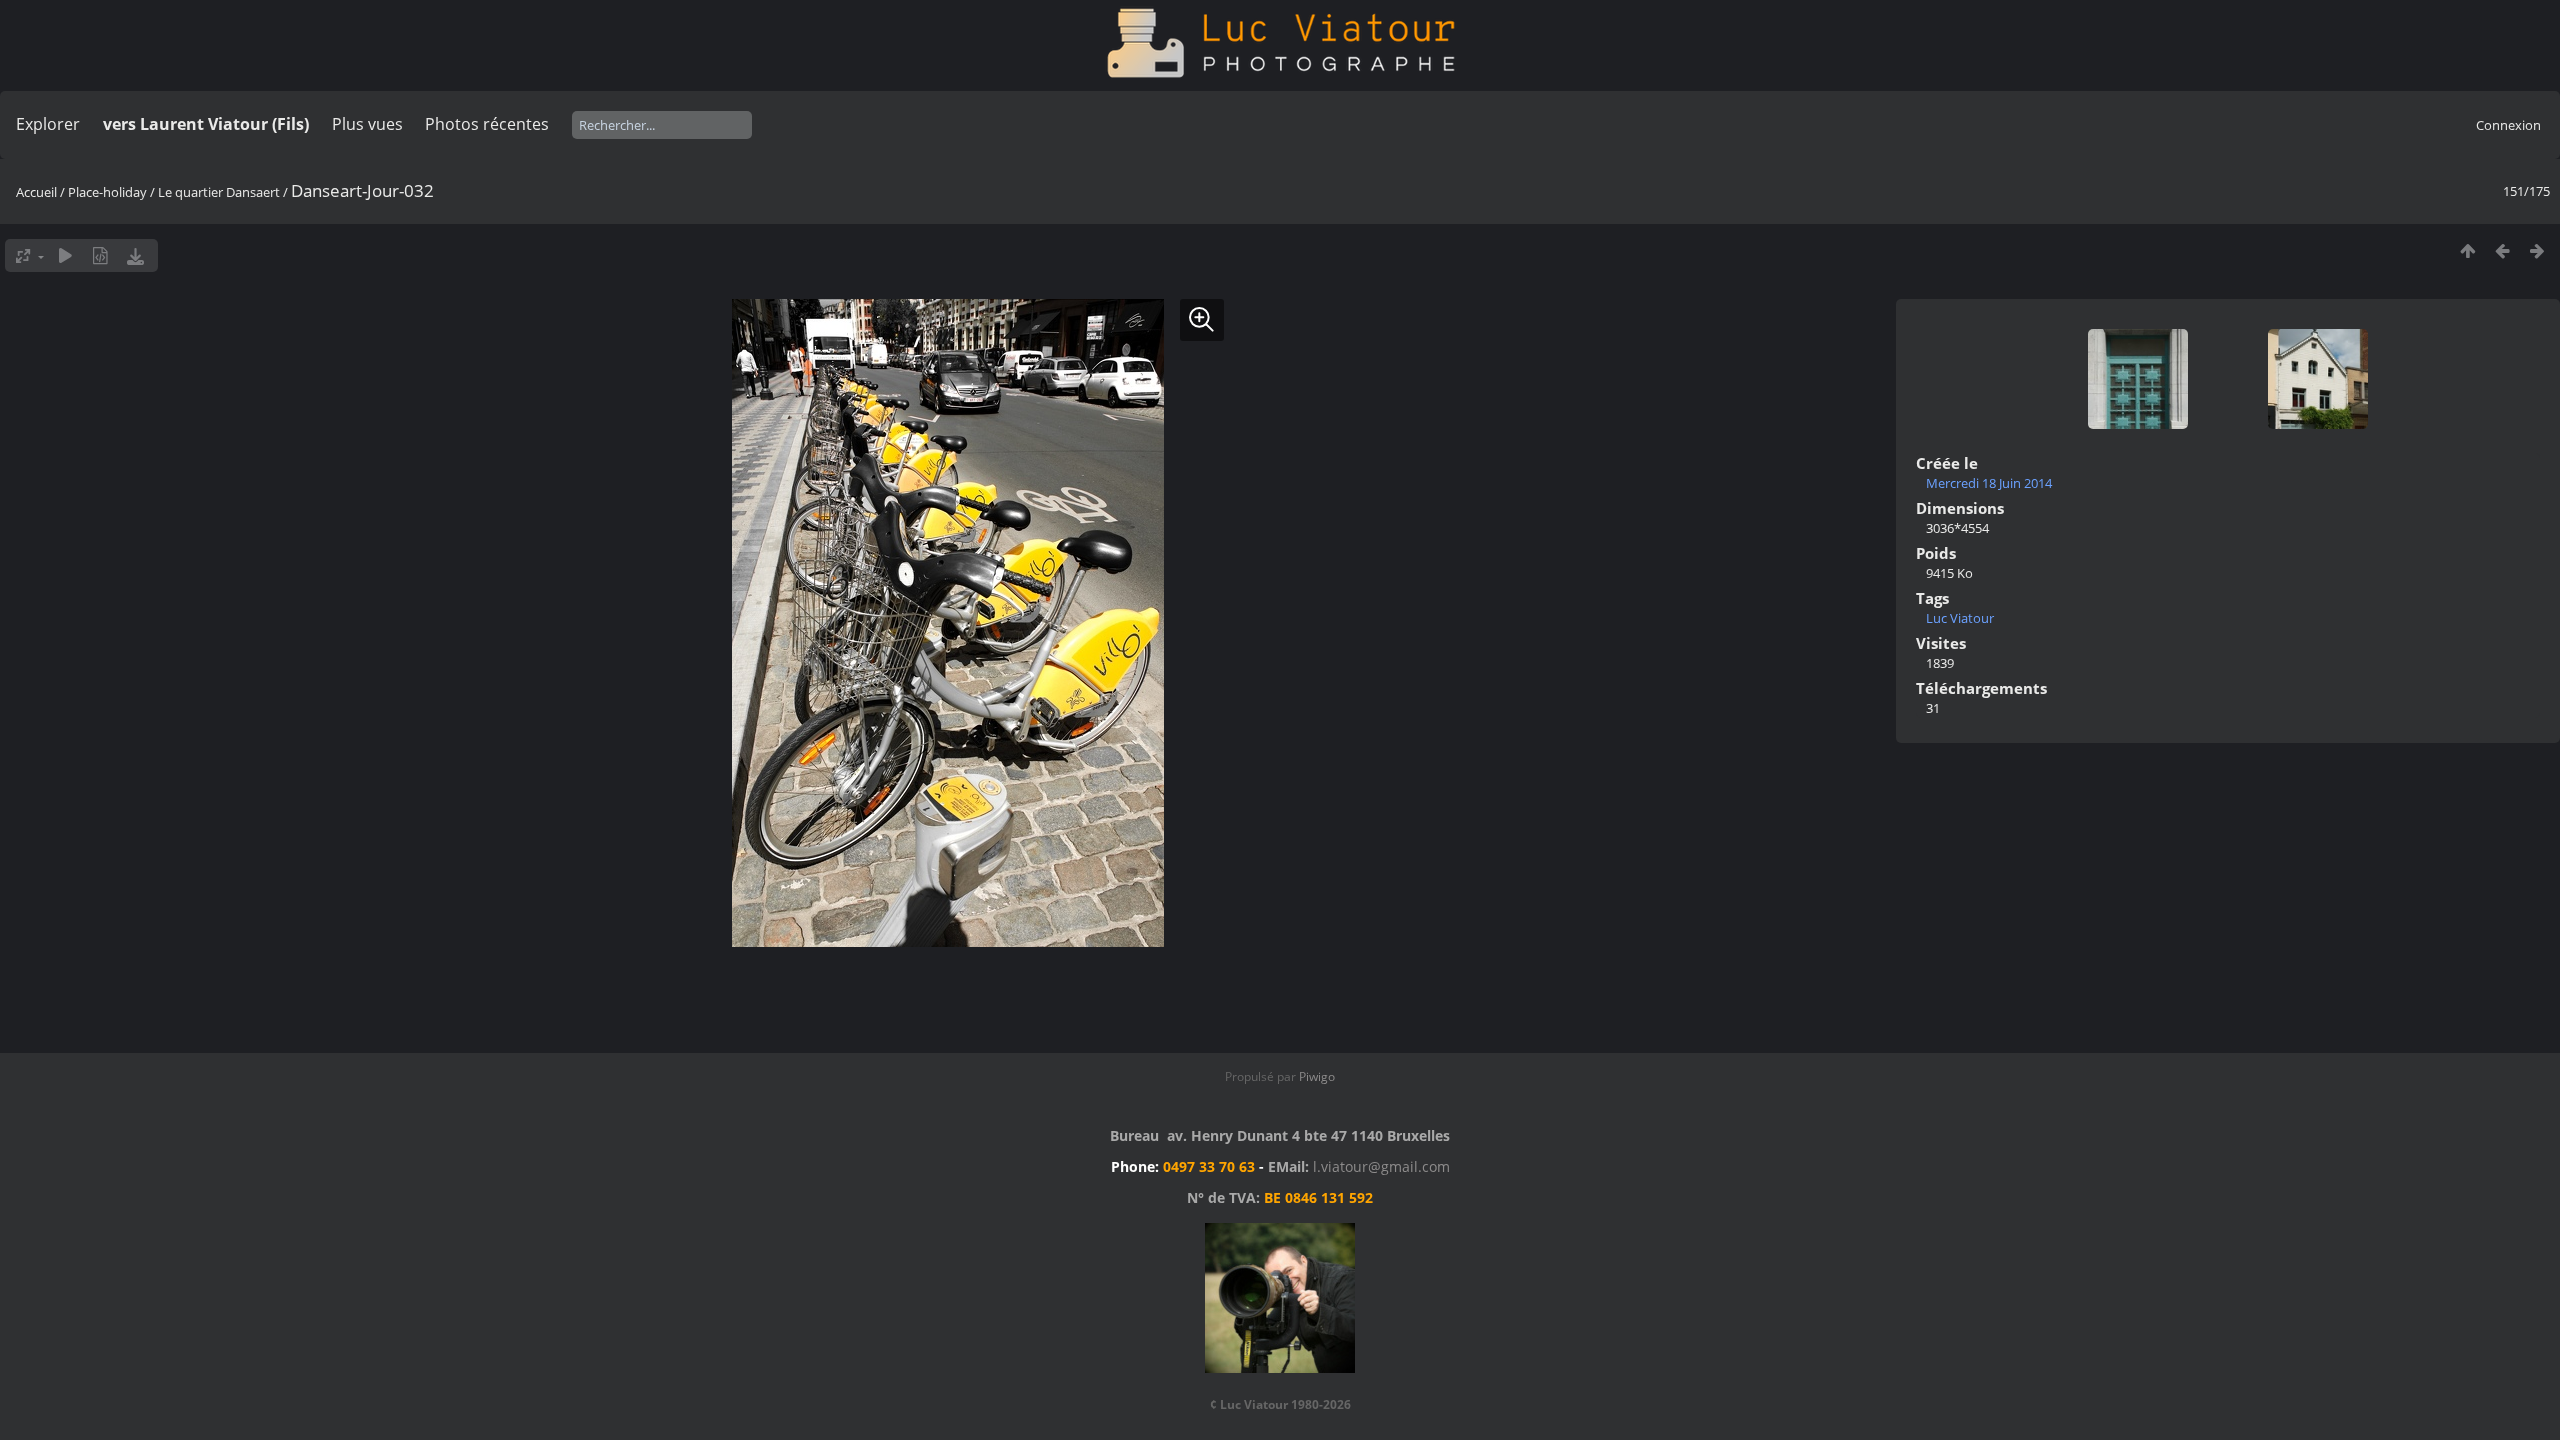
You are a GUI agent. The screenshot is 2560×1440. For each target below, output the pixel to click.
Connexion (2508, 125)
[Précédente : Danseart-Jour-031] (2502, 250)
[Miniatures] (2467, 250)
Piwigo (1317, 1076)
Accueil (36, 192)
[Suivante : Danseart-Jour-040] (2537, 250)
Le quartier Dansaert (219, 192)
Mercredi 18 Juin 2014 (1989, 483)
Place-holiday (107, 192)
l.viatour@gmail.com (1381, 1166)
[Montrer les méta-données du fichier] (100, 255)
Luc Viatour (1960, 618)
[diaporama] (65, 255)
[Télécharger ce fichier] (135, 255)
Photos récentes (487, 124)
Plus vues (367, 124)
